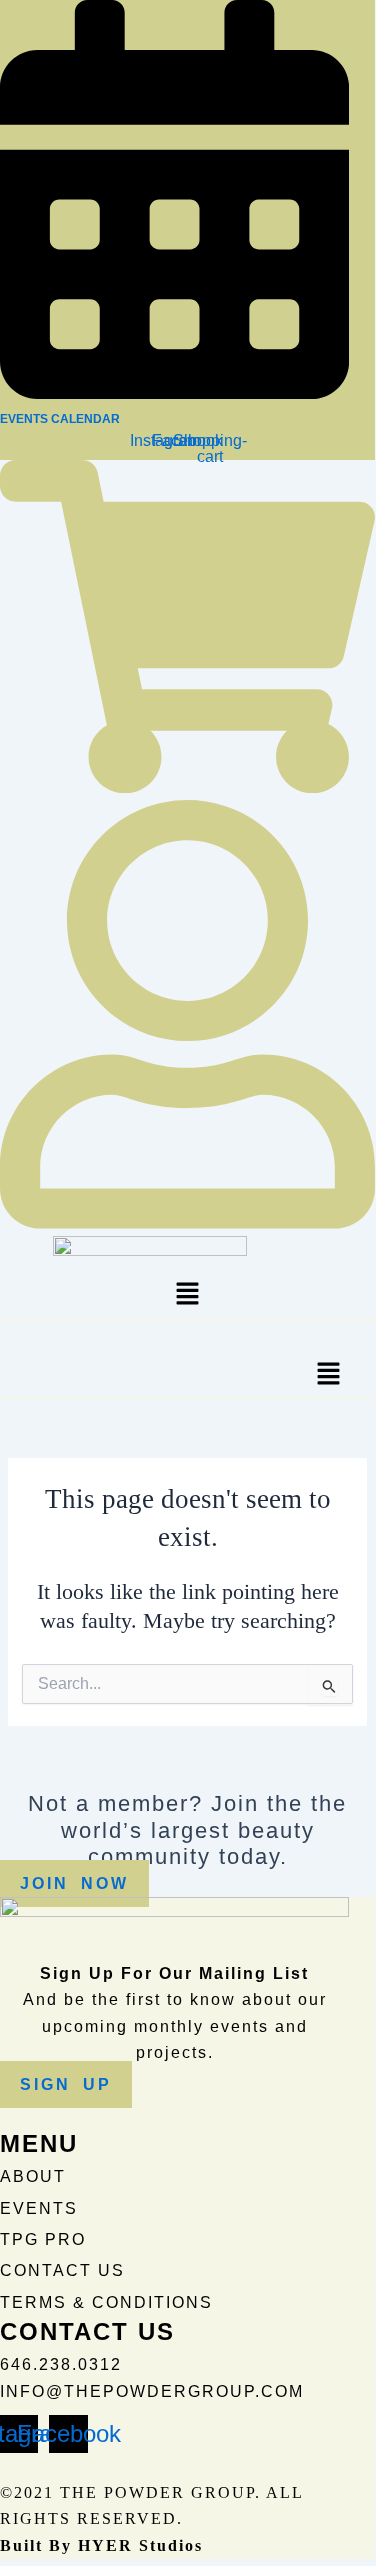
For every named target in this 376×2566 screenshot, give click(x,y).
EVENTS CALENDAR (60, 419)
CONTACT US (62, 2270)
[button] (187, 1296)
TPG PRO (43, 2239)
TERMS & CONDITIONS (106, 2302)
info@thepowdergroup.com (152, 2391)
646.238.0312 (61, 2364)
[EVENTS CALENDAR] (174, 392)
